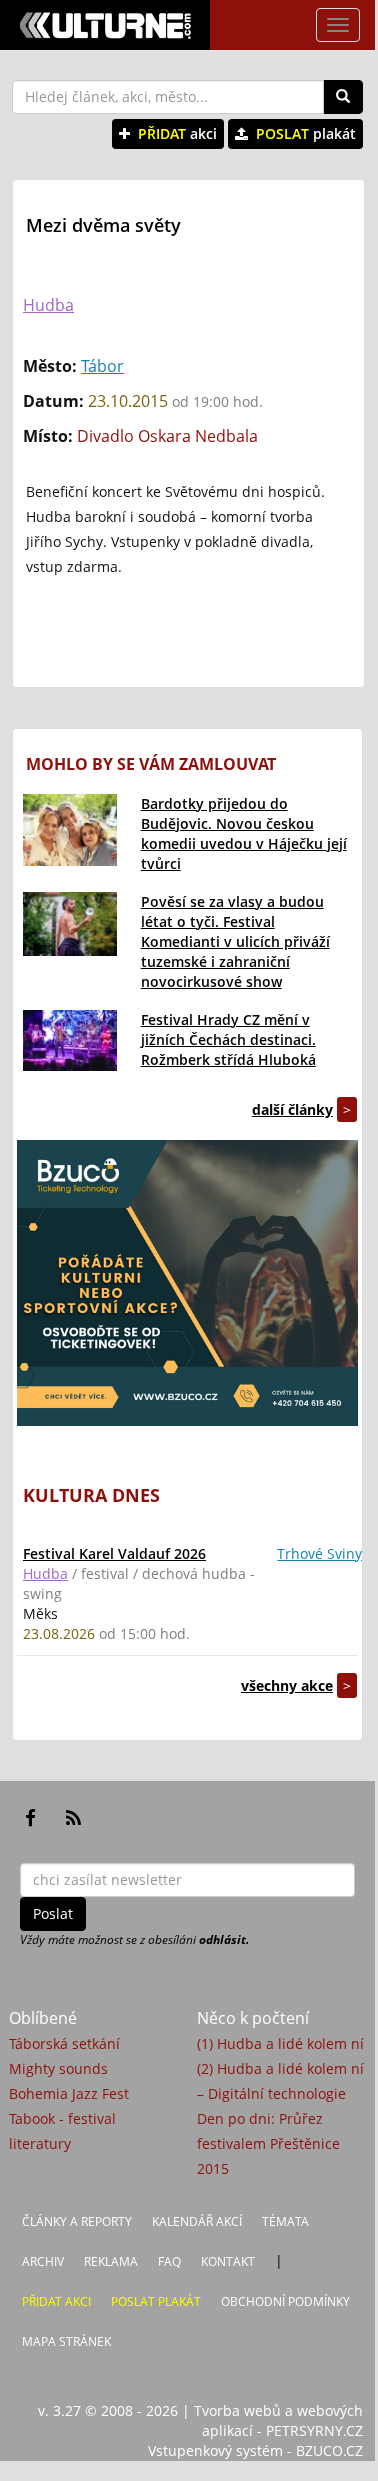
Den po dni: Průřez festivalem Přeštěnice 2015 (268, 2143)
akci (177, 133)
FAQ (169, 2261)
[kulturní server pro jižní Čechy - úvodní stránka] (105, 25)
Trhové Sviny (319, 1553)
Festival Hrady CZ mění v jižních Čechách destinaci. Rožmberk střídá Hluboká (228, 1039)
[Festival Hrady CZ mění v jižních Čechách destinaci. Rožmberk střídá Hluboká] (70, 1041)
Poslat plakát (156, 2301)
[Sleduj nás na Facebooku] (30, 1818)
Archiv (43, 2261)
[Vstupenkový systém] (187, 1283)
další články (292, 1109)
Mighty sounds (58, 2068)
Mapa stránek (66, 2341)
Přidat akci (56, 2301)
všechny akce (287, 1685)
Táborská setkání (64, 2043)
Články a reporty (77, 2221)
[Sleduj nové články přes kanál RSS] (73, 1818)
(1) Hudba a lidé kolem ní (280, 2043)
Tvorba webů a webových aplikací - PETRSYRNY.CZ (278, 2420)
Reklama (111, 2261)
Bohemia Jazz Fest (69, 2093)
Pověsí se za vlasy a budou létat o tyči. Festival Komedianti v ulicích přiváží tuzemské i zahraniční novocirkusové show (235, 941)
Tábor (102, 366)
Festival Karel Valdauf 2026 (114, 1553)
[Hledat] (343, 97)
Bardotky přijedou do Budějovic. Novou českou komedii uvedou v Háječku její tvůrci (244, 833)
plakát (306, 133)
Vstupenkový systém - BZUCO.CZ (255, 2450)
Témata (285, 2221)
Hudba (48, 305)
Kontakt (228, 2261)
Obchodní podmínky (285, 2301)
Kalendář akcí (197, 2221)
